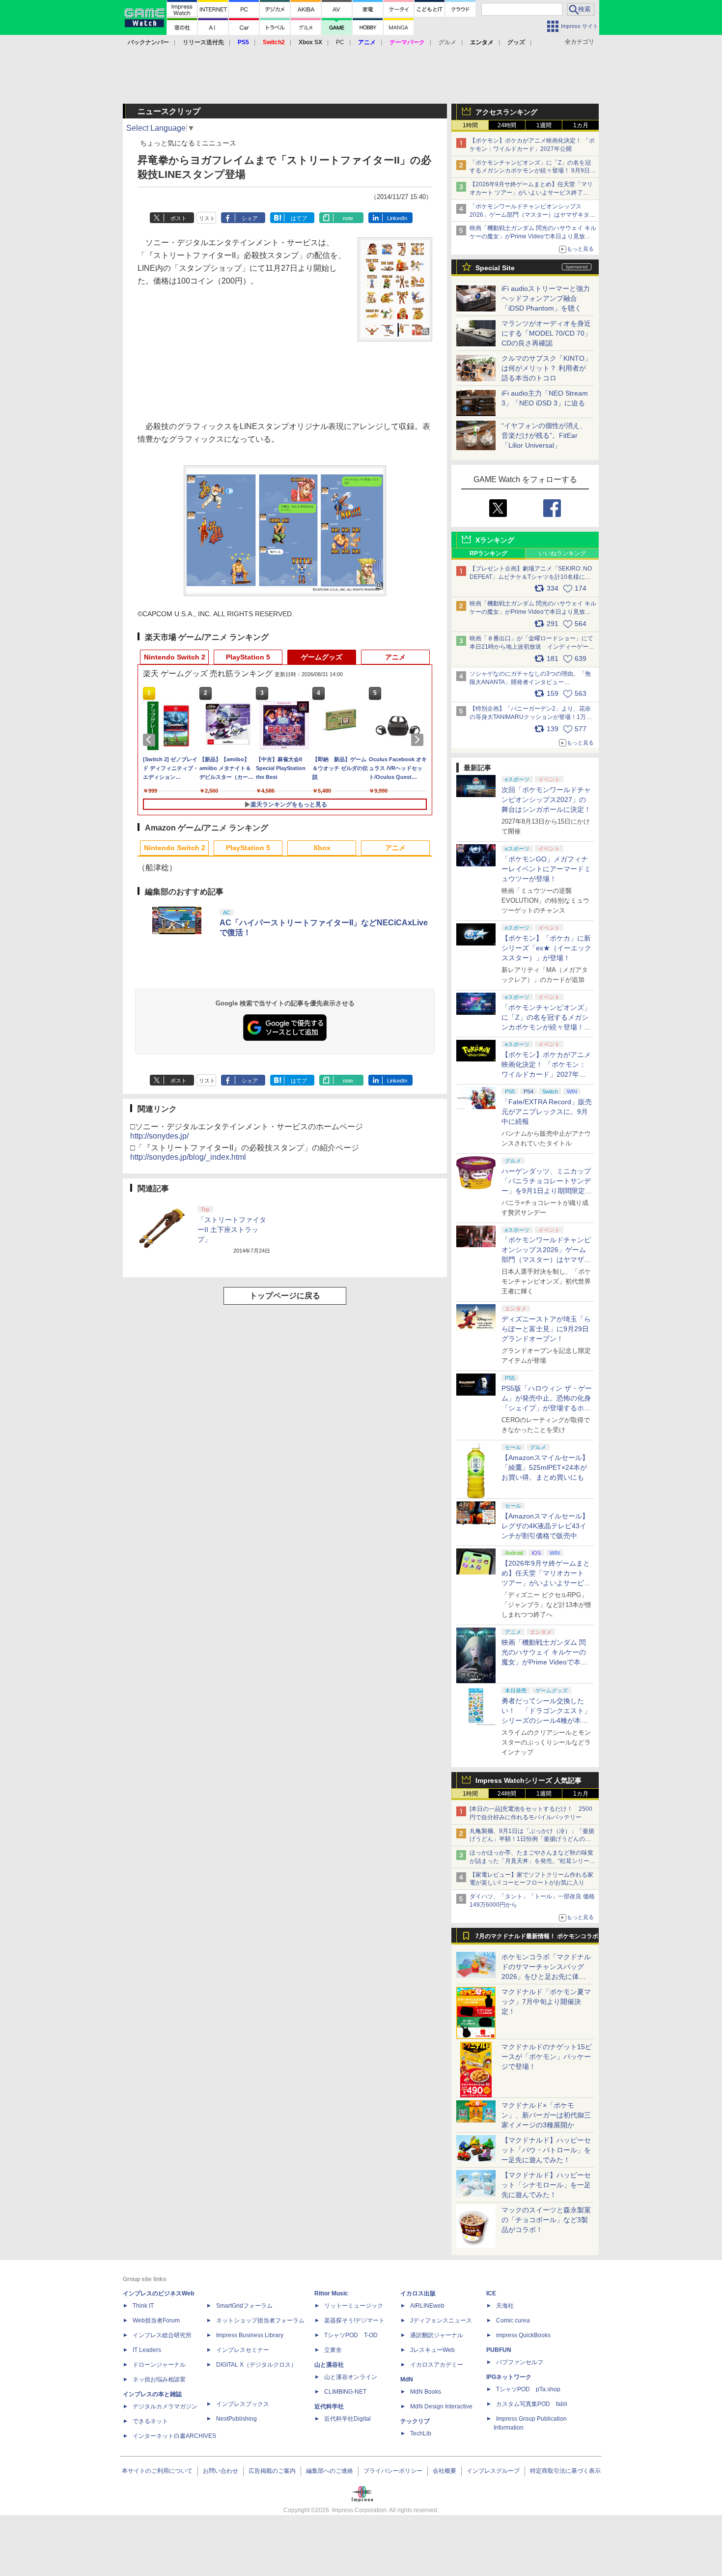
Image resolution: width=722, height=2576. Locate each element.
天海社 (505, 2306)
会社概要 (444, 2471)
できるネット (150, 2421)
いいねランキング (562, 553)
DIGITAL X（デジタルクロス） (256, 2365)
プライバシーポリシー (393, 2471)
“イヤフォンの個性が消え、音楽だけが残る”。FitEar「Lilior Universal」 (544, 435)
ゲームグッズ (322, 657)
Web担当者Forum (156, 2320)
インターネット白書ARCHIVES (174, 2436)
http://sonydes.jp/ (159, 1136)
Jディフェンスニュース (441, 2320)
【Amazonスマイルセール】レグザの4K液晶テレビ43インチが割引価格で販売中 (545, 1526)
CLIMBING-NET (345, 2392)
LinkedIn (397, 218)
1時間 (470, 125)
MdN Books (426, 2392)
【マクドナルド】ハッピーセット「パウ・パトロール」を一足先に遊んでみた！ (546, 2150)
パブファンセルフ (520, 2362)
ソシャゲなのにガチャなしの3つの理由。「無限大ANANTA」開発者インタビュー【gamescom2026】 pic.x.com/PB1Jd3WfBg (530, 682)
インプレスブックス (243, 2404)
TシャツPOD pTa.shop (528, 2389)
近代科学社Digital (347, 2419)
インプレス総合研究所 (162, 2335)
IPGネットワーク (509, 2377)
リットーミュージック (354, 2306)
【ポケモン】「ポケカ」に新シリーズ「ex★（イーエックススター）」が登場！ (546, 948)
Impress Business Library (250, 2335)
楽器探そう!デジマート (354, 2320)
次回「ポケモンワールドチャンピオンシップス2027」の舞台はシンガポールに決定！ (546, 800)
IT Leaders (147, 2350)
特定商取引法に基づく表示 (565, 2471)
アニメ (395, 657)
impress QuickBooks (523, 2335)
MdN (407, 2379)
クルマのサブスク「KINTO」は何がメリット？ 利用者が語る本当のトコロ (546, 368)
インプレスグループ (493, 2471)
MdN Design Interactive (441, 2406)
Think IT (143, 2306)
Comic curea (513, 2320)
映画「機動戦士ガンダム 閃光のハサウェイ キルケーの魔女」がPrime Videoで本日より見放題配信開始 (533, 236)
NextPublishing (236, 2419)
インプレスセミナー (243, 2350)
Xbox (322, 848)
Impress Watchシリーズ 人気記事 (528, 1780)
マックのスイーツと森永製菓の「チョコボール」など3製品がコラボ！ (546, 2220)
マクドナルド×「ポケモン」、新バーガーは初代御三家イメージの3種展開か (546, 2115)
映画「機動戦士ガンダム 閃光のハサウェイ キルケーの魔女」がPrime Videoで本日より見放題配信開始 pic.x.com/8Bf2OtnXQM (533, 612)
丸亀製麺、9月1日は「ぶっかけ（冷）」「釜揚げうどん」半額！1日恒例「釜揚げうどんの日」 (532, 1839)
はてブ (299, 218)
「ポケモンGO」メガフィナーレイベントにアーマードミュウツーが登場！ (546, 869)
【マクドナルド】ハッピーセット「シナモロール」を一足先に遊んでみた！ (546, 2185)
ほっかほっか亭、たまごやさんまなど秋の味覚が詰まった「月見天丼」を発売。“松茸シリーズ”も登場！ (531, 1861)
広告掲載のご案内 (272, 2471)
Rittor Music (331, 2293)
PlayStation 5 (248, 657)
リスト (207, 218)
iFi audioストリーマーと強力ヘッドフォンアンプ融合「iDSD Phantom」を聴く (546, 298)
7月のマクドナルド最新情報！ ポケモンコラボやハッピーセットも (537, 1939)
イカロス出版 (418, 2293)
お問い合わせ (221, 2471)
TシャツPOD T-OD (351, 2335)
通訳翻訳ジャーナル (437, 2335)
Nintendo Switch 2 (175, 657)
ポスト (179, 218)
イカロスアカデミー (437, 2365)
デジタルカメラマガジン (165, 2406)
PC (340, 42)
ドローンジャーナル (159, 2365)
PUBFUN (499, 2350)
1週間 (544, 125)
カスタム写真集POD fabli (532, 2404)
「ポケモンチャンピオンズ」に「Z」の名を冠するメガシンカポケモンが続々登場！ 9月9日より (533, 171)
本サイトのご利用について (157, 2471)
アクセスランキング (506, 112)
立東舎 (333, 2350)
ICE (491, 2293)
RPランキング (488, 553)
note (348, 218)
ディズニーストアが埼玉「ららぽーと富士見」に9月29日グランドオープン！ (546, 1329)
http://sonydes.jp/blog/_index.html (188, 1157)
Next (419, 740)
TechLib (421, 2433)
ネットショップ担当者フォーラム (260, 2320)
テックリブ (415, 2421)
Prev (151, 740)
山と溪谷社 (329, 2365)
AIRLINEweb (427, 2306)
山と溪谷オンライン (351, 2377)
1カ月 (581, 125)
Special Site (495, 268)
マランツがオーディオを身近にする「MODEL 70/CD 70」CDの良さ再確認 (546, 333)
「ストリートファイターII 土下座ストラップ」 (232, 1230)
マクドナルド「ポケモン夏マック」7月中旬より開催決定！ (546, 2002)
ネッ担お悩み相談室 (159, 2379)
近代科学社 (329, 2406)
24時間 (507, 125)
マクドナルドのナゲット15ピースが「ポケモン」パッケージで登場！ (547, 2057)
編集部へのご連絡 (330, 2471)
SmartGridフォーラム (244, 2306)
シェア (250, 218)
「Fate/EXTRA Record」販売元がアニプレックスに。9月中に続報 (547, 1112)
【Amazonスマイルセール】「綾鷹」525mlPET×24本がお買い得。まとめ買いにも (545, 1467)
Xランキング (495, 540)
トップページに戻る (285, 1296)
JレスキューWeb (432, 2350)
